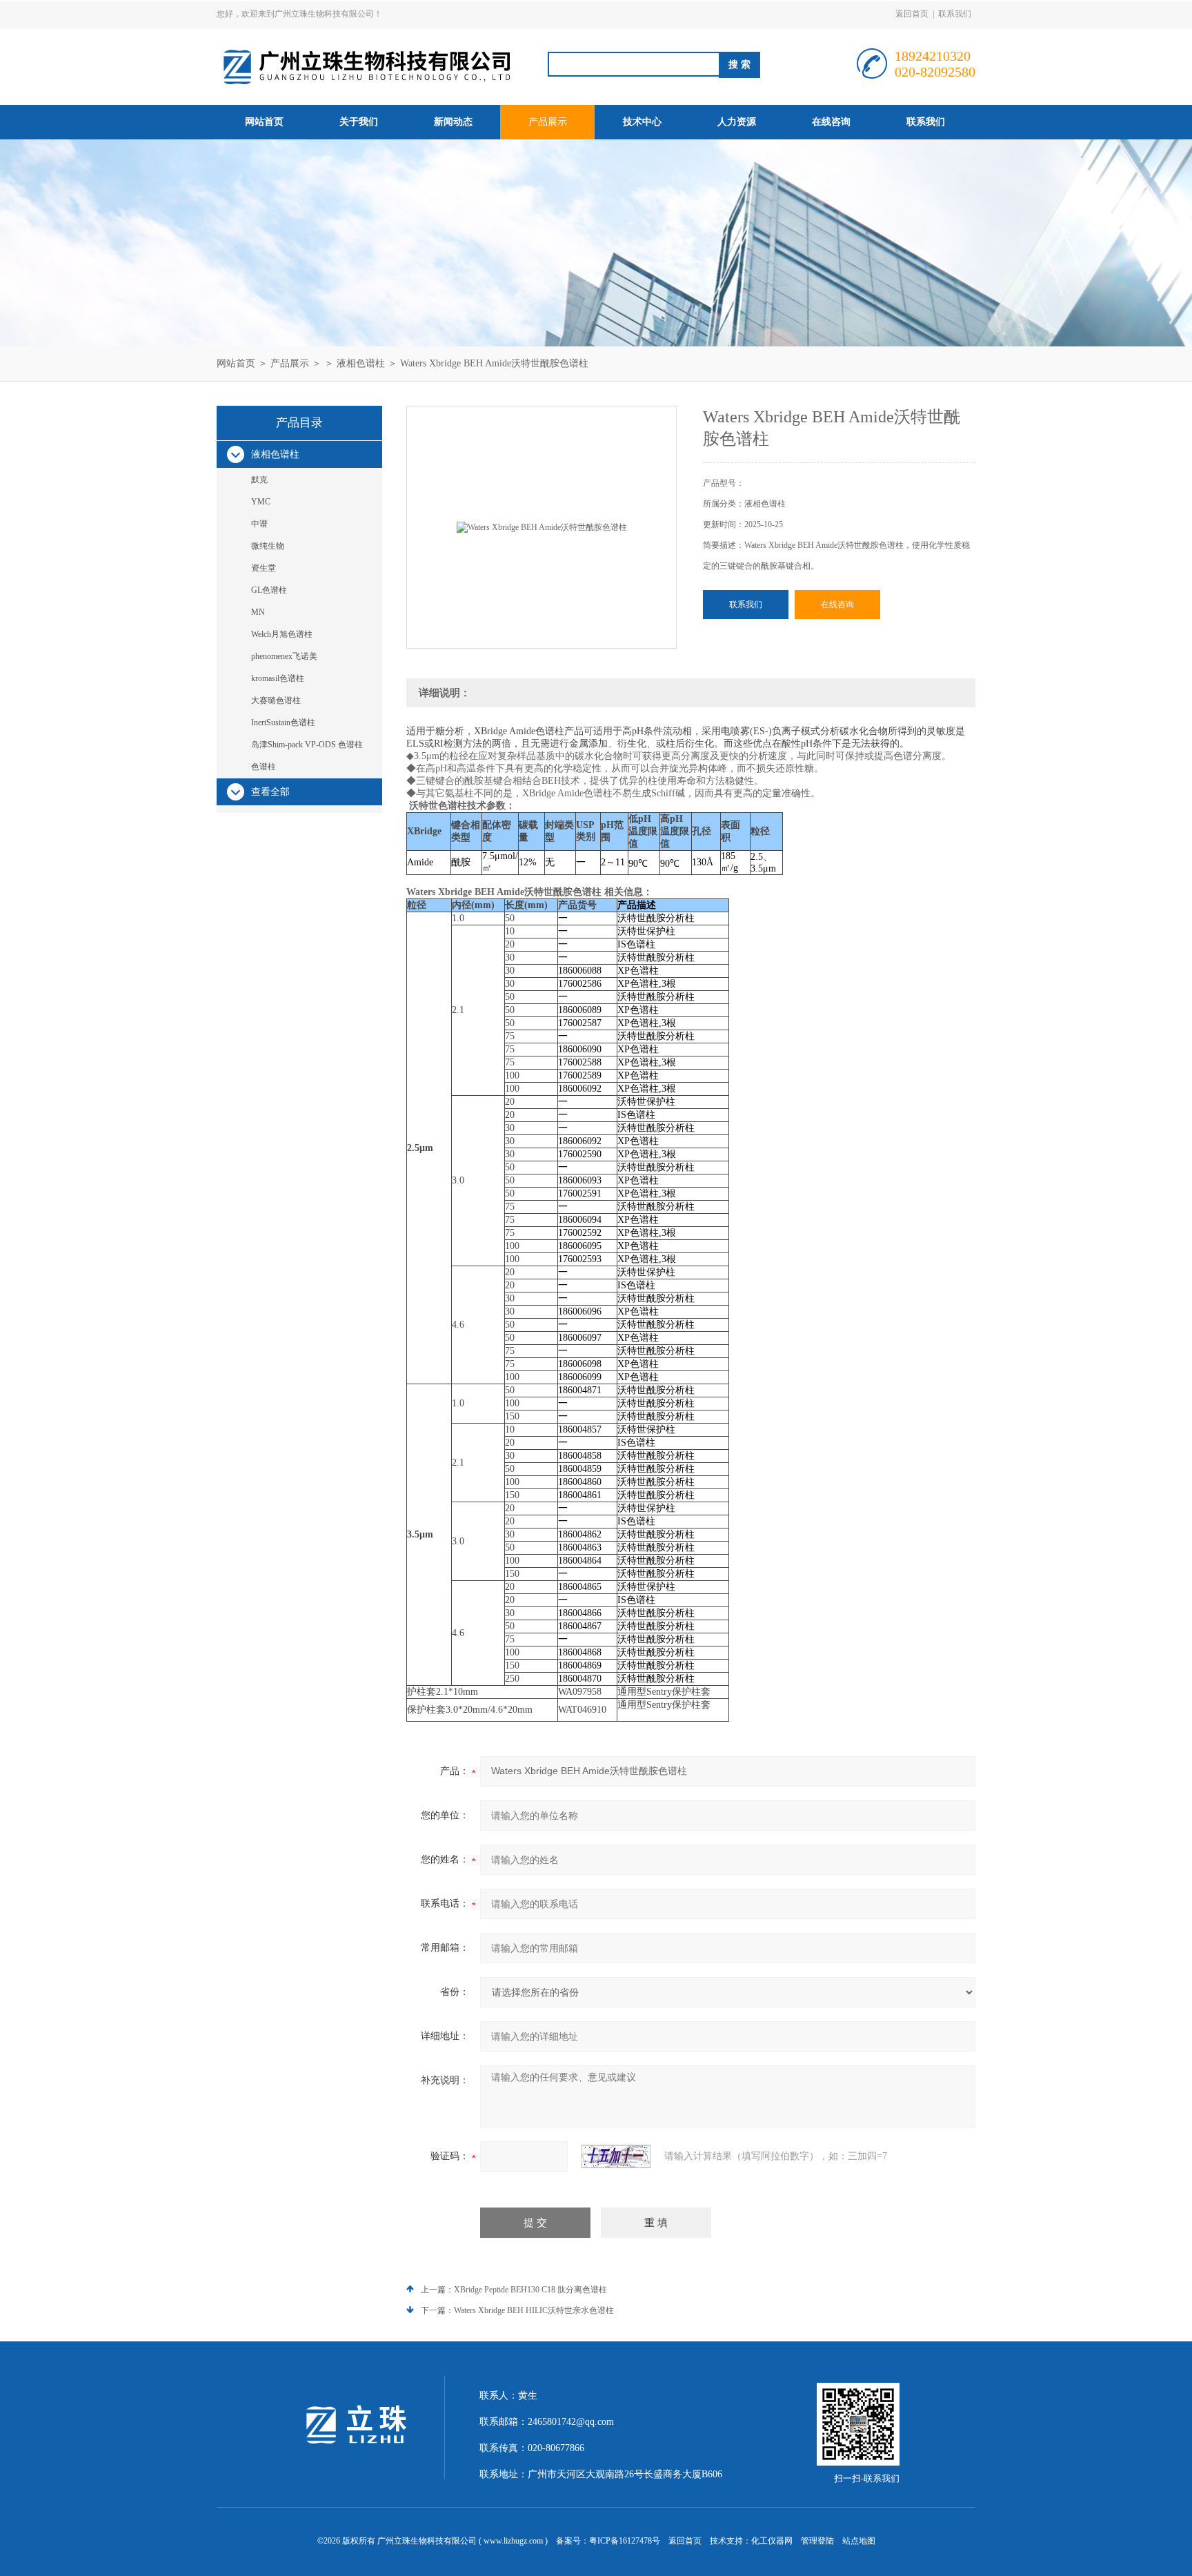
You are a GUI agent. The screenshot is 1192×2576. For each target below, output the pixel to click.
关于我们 (359, 122)
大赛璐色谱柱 (276, 700)
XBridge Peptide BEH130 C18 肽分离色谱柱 (530, 2290)
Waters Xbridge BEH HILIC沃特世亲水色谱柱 (534, 2310)
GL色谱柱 (269, 590)
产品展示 (548, 122)
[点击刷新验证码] (616, 2156)
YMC (261, 502)
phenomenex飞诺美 (284, 656)
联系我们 (955, 14)
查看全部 (270, 792)
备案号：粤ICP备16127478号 (608, 2541)
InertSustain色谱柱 (283, 722)
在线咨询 (831, 122)
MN (258, 612)
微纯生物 (268, 546)
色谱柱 (264, 767)
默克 (259, 480)
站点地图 (859, 2541)
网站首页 (264, 122)
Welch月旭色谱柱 (282, 634)
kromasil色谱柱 (278, 678)
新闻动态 (453, 122)
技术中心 (642, 122)
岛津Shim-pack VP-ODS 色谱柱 (307, 745)
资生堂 (264, 568)
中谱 (259, 524)
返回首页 (912, 14)
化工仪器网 (772, 2541)
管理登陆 (817, 2541)
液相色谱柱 (361, 363)
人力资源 (737, 122)
